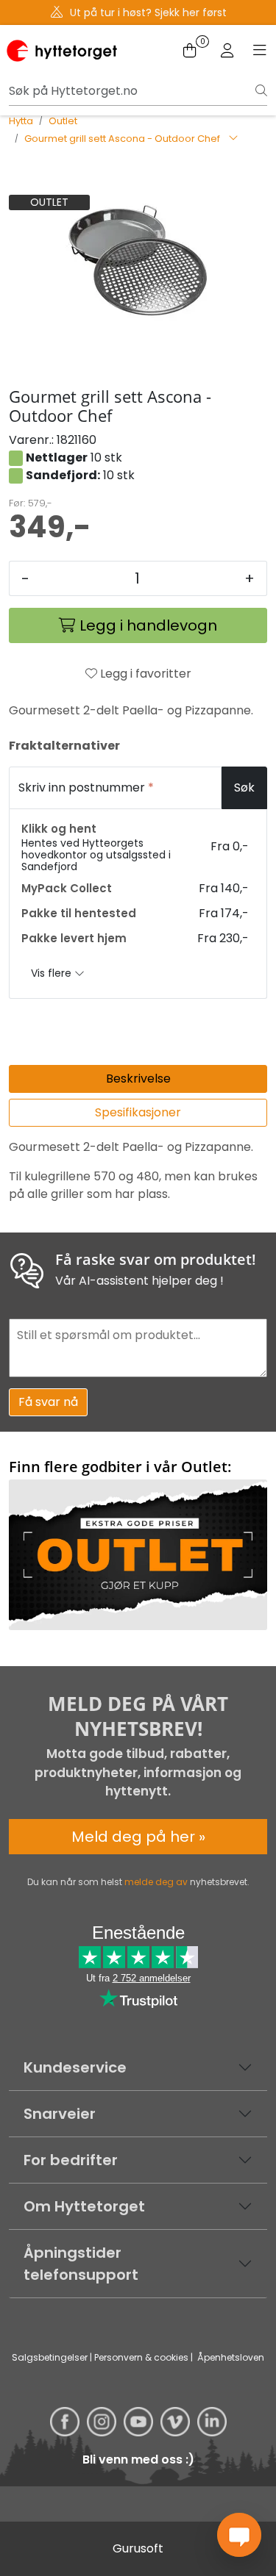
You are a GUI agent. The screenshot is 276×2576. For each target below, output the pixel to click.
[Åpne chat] (239, 2535)
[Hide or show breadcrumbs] (233, 139)
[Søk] (261, 91)
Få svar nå (48, 1402)
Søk (244, 787)
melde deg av (156, 1882)
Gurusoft (138, 2548)
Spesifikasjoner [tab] (138, 1112)
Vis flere (53, 973)
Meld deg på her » (138, 1837)
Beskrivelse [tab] (138, 1079)
